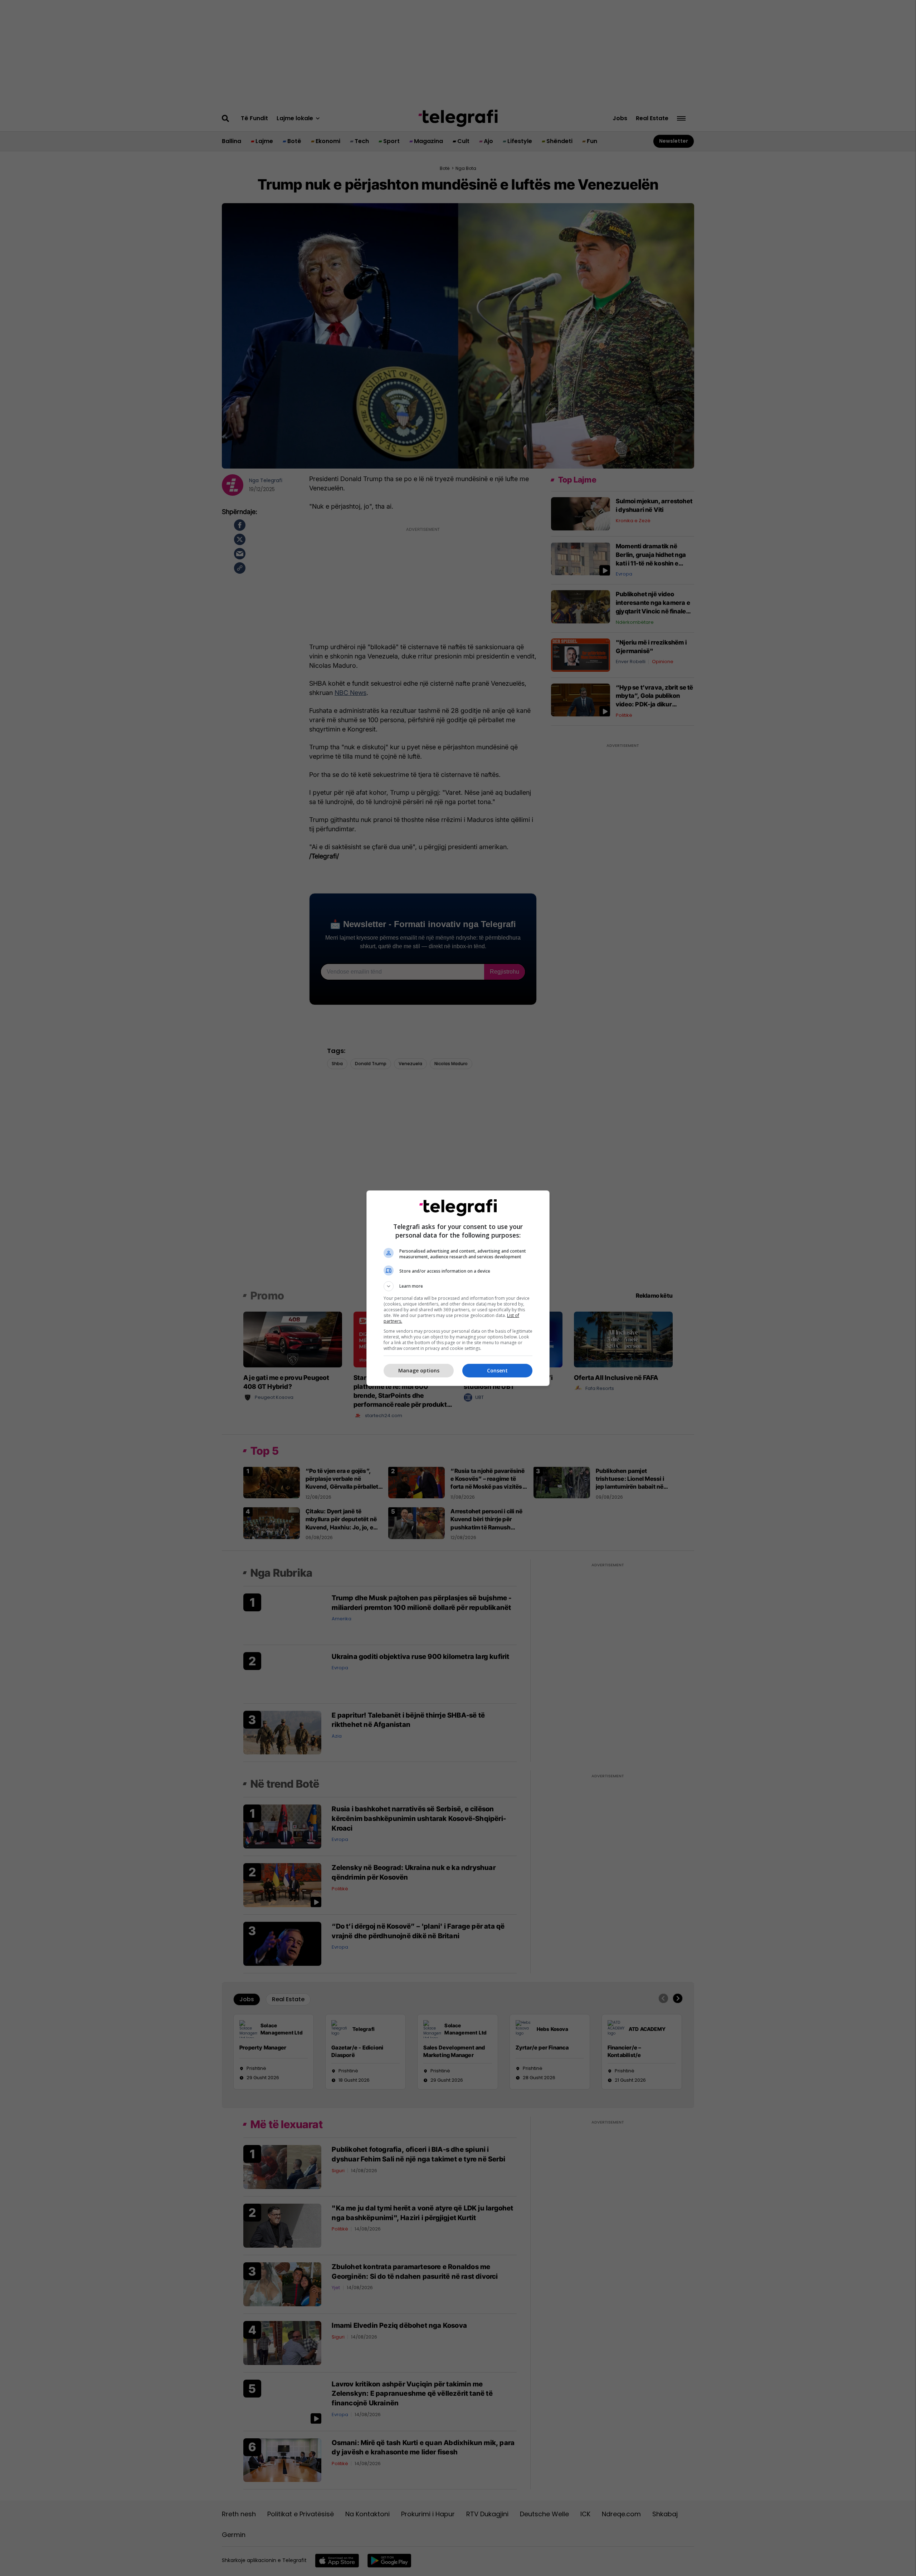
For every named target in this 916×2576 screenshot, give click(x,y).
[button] (458, 1286)
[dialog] (458, 1288)
